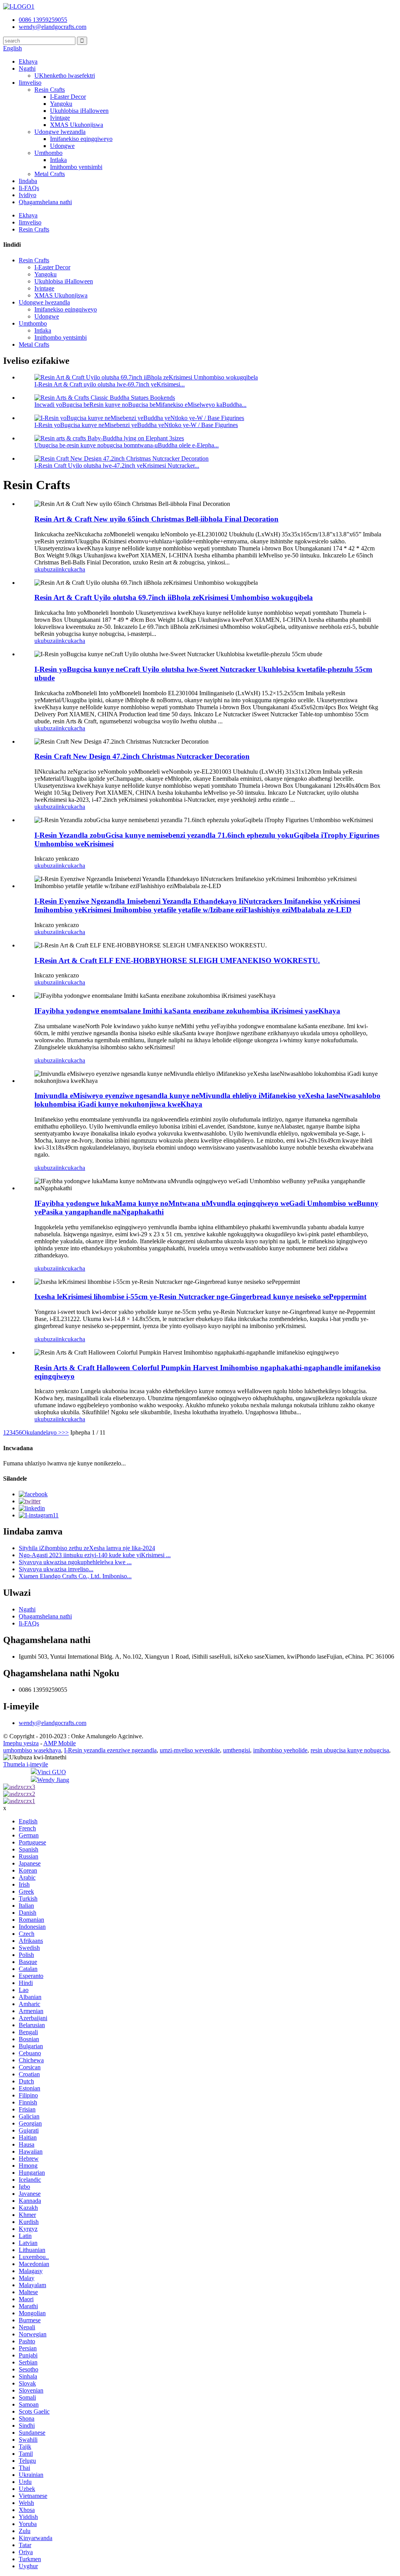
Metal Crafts (50, 174)
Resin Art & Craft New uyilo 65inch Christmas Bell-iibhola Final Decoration (156, 519)
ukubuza (45, 569)
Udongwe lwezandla (60, 132)
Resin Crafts (50, 90)
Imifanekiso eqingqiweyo (81, 139)
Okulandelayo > (42, 1432)
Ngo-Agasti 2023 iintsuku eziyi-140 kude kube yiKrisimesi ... (95, 1555)
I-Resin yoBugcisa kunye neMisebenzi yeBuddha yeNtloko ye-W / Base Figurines (136, 425)
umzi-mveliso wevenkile (190, 1750)
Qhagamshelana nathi (45, 202)
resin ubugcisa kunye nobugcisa (350, 1750)
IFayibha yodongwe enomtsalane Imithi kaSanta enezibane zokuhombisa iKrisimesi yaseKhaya (187, 1011)
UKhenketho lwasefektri (65, 76)
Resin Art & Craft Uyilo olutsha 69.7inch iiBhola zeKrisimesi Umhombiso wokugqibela (174, 597)
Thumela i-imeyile (26, 1764)
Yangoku (61, 104)
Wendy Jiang (53, 1780)
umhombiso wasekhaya (32, 1750)
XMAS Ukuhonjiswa (77, 125)
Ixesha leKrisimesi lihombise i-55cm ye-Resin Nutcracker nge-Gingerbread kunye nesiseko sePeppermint (200, 1297)
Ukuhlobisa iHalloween (79, 111)
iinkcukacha (70, 569)
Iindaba (28, 181)
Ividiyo (28, 195)
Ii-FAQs (29, 188)
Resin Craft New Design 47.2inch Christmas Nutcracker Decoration (142, 756)
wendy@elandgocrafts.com (53, 1723)
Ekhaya (28, 61)
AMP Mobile (60, 1743)
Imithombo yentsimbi (76, 167)
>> (65, 1432)
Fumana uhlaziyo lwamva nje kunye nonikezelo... (64, 1463)
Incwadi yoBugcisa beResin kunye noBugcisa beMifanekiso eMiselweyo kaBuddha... (140, 405)
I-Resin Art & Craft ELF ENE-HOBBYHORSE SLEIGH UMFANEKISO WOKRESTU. (177, 960)
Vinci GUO (52, 1772)
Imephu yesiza (21, 1743)
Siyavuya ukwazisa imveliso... (56, 1569)
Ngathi (27, 69)
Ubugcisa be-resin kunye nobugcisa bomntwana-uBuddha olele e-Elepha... (127, 445)
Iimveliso (30, 83)
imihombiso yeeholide (280, 1750)
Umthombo (48, 153)
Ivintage (60, 118)
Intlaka (58, 160)
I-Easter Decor (68, 97)
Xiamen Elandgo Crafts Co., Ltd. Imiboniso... (75, 1576)
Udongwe (62, 146)
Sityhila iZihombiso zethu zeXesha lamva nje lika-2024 (87, 1548)
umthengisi (237, 1750)
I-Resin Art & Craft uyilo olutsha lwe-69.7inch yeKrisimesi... (110, 384)
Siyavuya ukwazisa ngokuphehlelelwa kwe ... (75, 1562)
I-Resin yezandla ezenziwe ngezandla (110, 1750)
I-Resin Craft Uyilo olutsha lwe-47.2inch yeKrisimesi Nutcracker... (117, 466)
